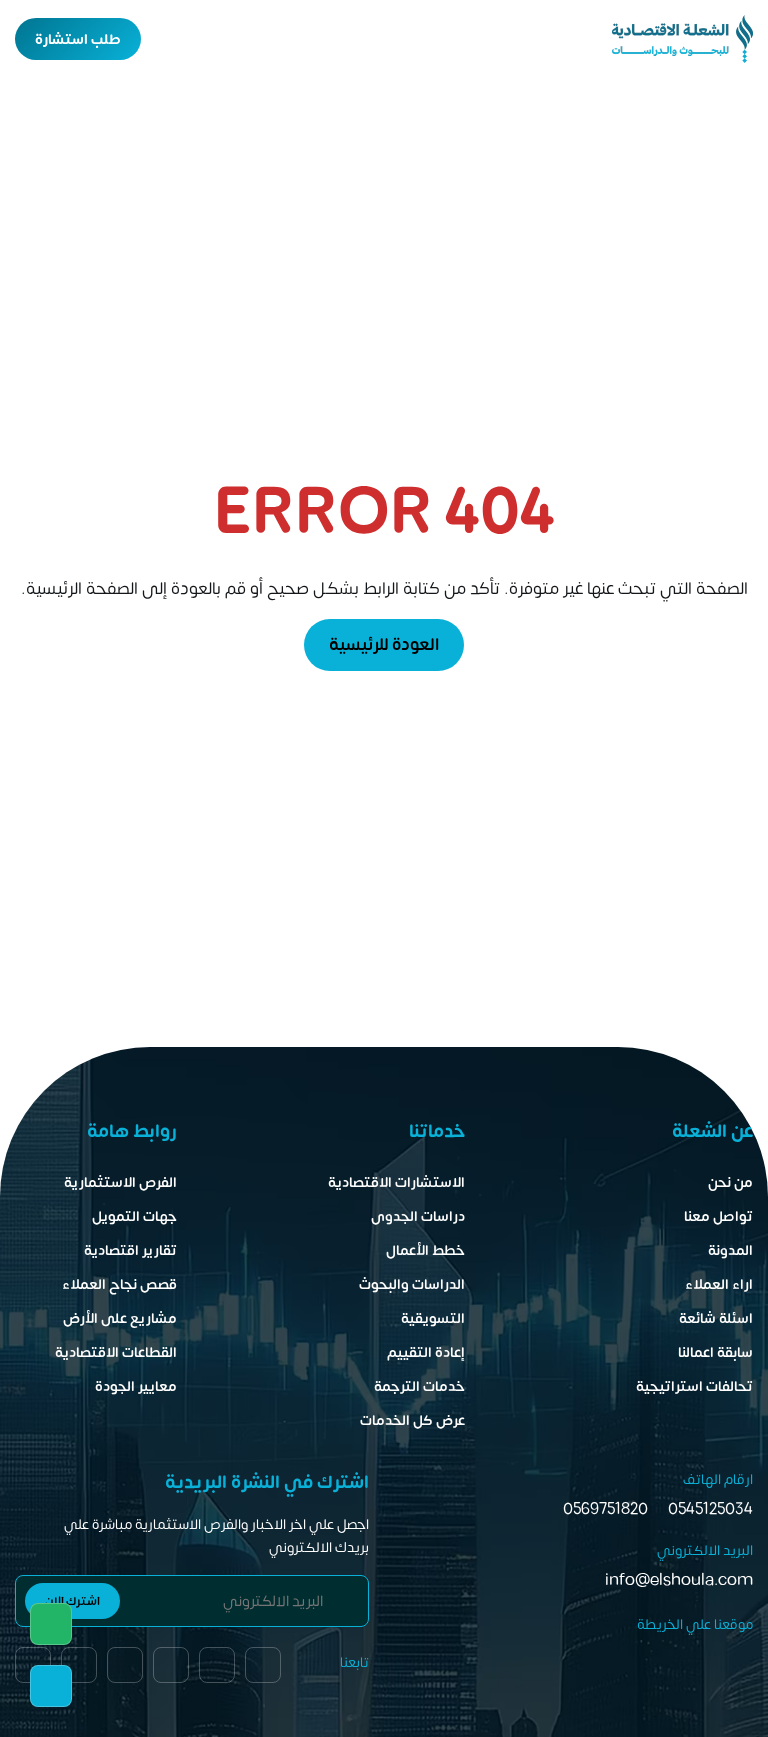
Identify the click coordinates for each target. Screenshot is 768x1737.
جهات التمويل (134, 1216)
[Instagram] (125, 1665)
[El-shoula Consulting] (682, 39)
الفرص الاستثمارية (120, 1182)
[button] (169, 39)
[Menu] (205, 39)
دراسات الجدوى (418, 1216)
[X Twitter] (79, 1665)
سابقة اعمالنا (715, 1352)
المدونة (730, 1250)
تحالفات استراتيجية (694, 1386)
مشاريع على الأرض (120, 1318)
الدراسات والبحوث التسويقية (412, 1301)
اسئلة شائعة (716, 1318)
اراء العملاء (719, 1284)
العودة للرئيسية (384, 645)
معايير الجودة (136, 1386)
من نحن (730, 1182)
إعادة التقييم (426, 1352)
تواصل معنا (718, 1216)
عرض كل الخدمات (412, 1420)
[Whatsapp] (51, 1624)
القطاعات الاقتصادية (116, 1352)
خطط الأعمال (425, 1250)
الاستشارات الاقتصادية (396, 1182)
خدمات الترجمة (419, 1386)
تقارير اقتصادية (130, 1250)
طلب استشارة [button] (78, 39)
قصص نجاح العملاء (119, 1284)
